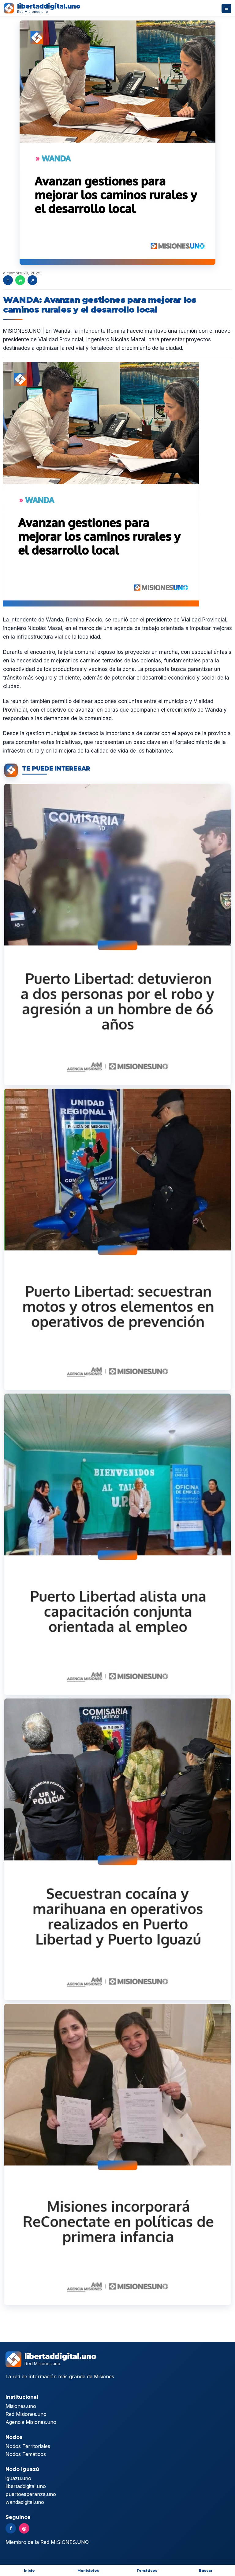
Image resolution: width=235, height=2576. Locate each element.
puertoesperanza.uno (31, 2494)
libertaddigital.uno (26, 2486)
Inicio (29, 2571)
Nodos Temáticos (26, 2454)
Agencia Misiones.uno (31, 2422)
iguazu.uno (18, 2478)
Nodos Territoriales (28, 2446)
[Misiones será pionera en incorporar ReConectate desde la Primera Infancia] (117, 2154)
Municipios (88, 2571)
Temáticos (147, 2571)
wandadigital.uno (25, 2502)
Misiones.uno (21, 2406)
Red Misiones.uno (26, 2414)
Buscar (206, 2571)
